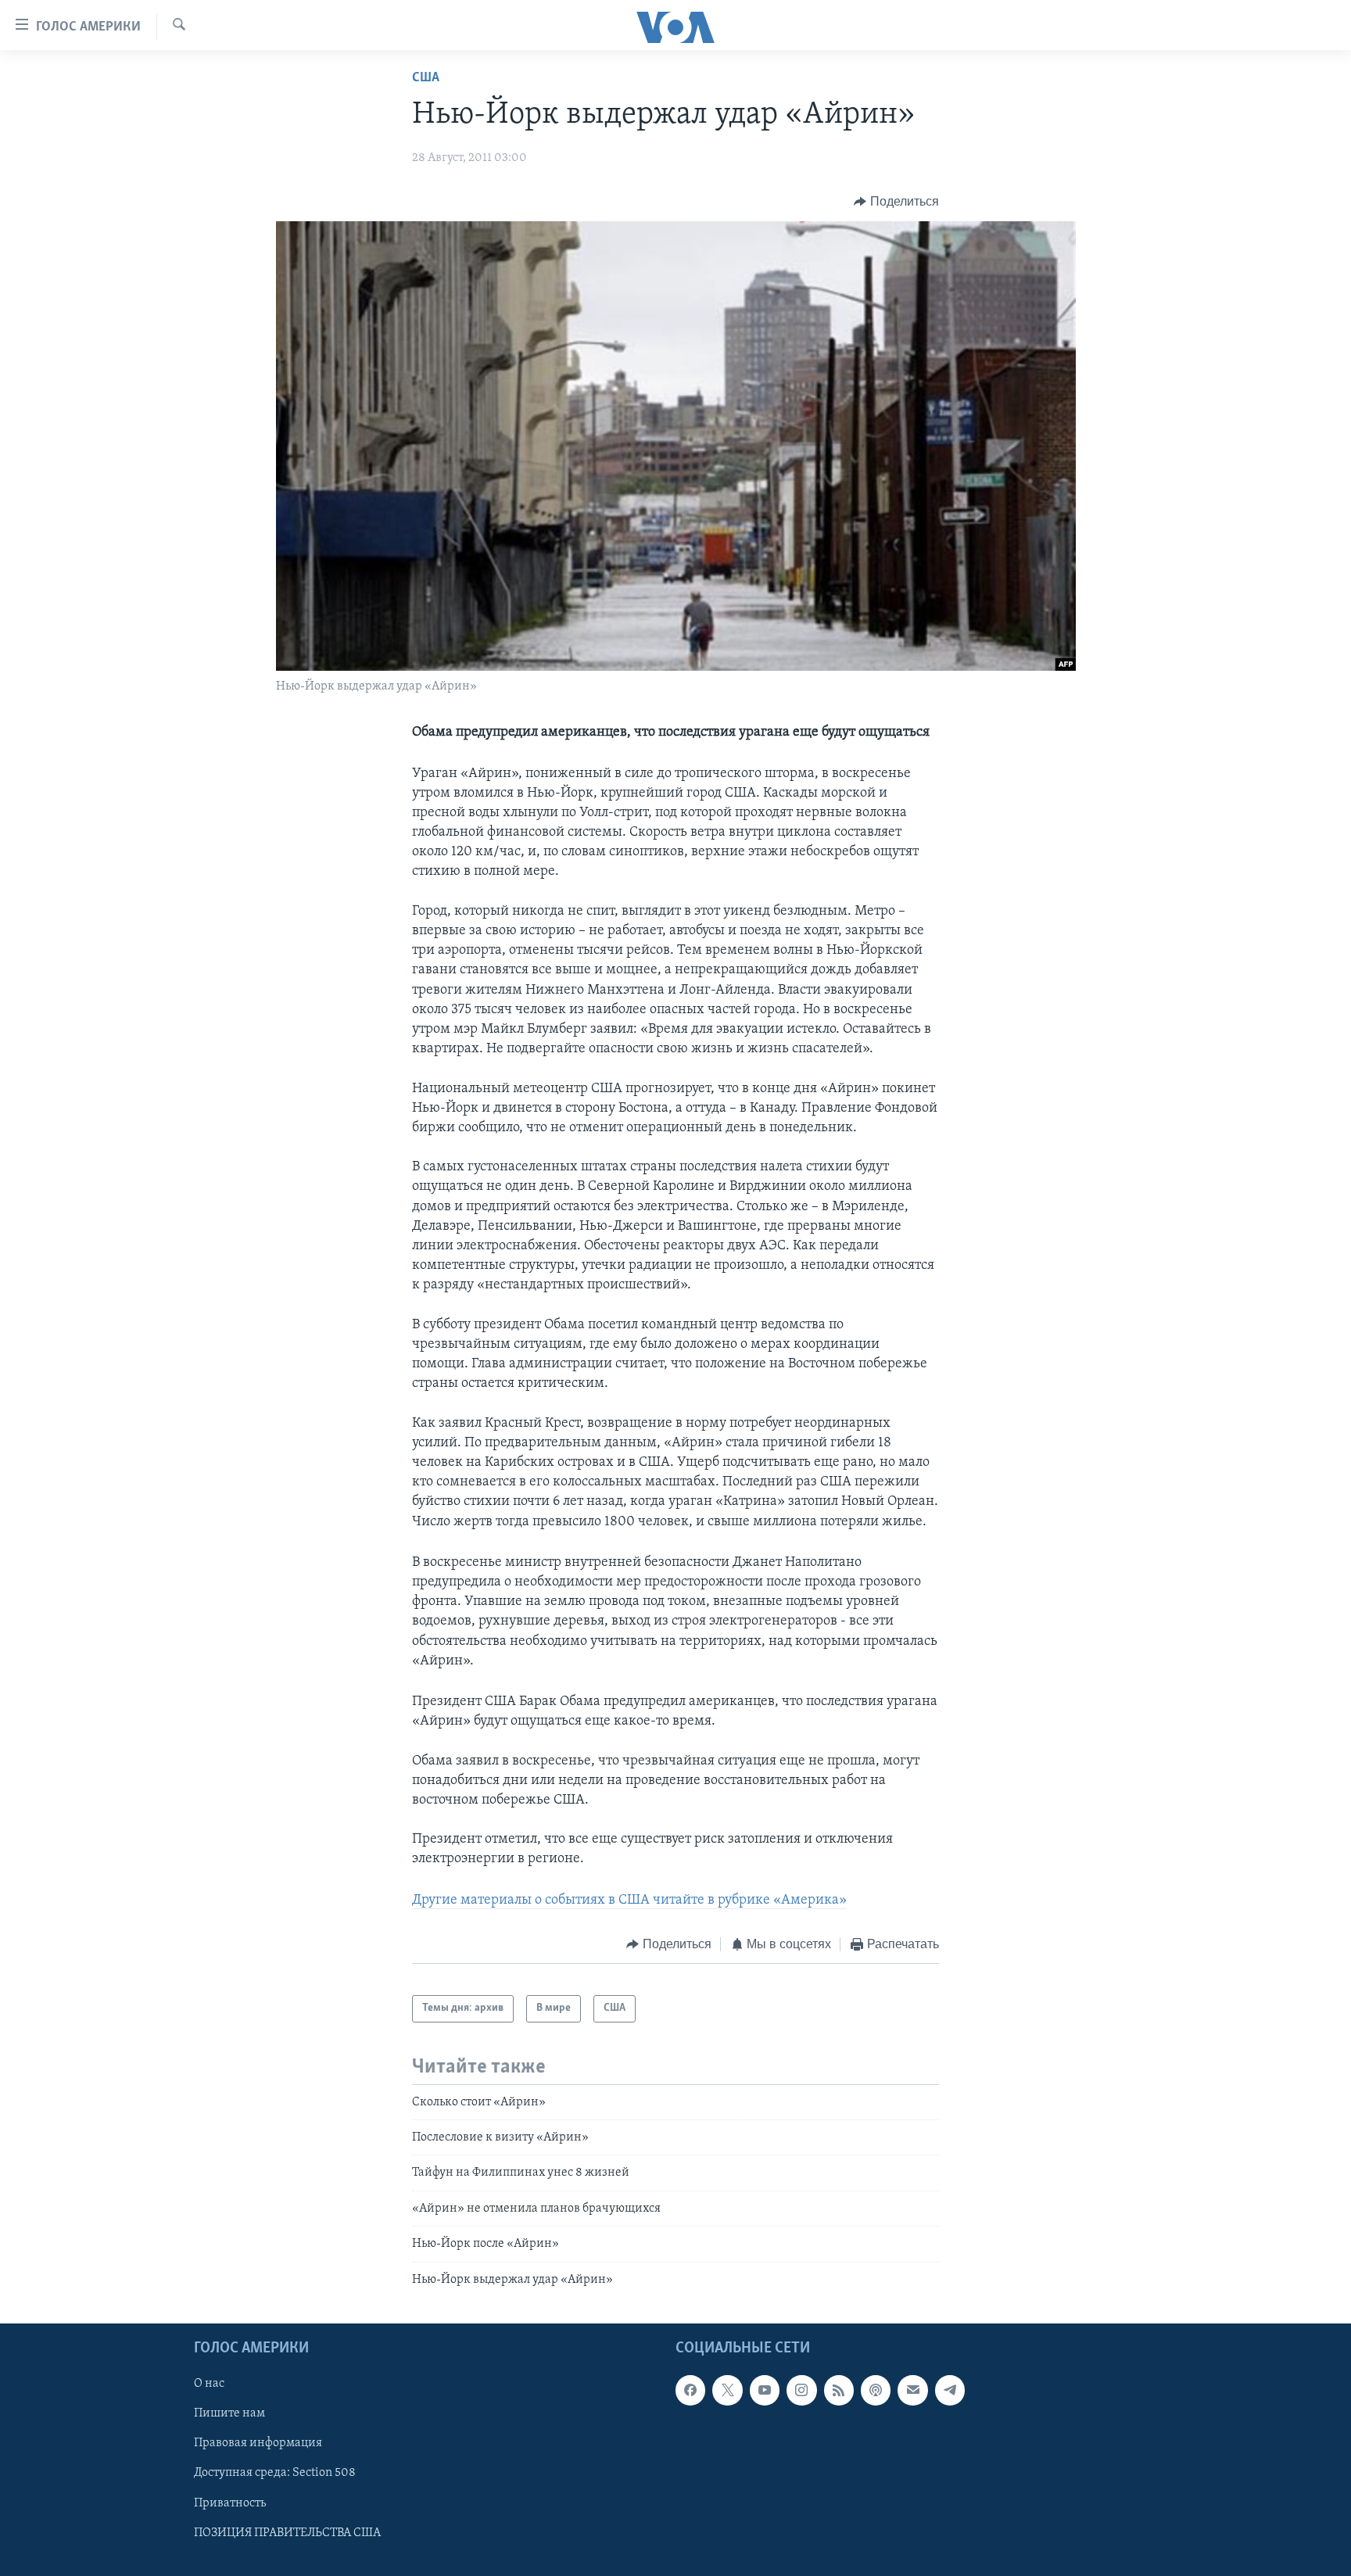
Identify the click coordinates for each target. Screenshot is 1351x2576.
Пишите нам (229, 2413)
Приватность (230, 2503)
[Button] (896, 202)
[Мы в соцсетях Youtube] (765, 2390)
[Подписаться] (912, 2390)
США (426, 78)
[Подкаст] (876, 2390)
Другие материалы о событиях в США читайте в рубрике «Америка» (629, 1901)
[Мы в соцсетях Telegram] (950, 2390)
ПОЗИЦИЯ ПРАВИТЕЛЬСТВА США (287, 2533)
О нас (209, 2384)
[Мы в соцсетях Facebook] (690, 2390)
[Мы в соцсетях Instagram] (801, 2390)
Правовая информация (258, 2443)
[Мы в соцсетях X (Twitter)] (727, 2390)
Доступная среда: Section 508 (275, 2474)
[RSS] (839, 2390)
